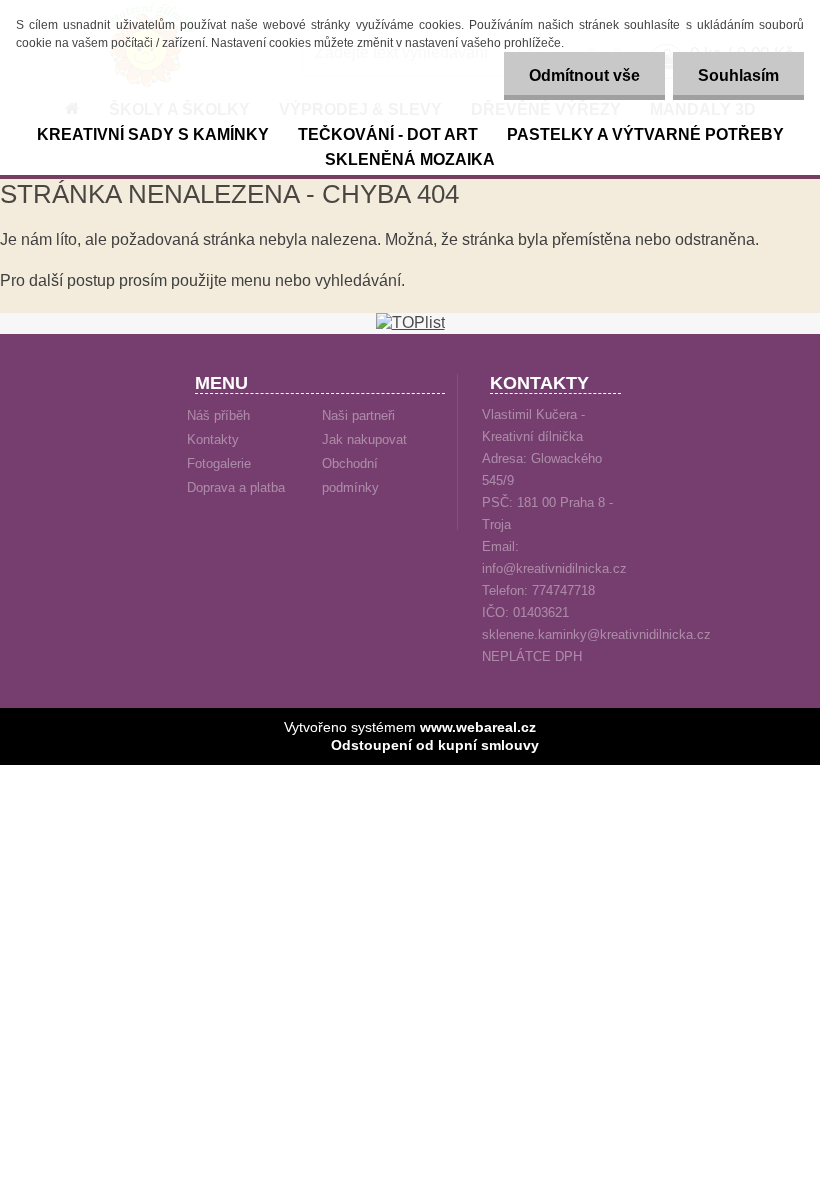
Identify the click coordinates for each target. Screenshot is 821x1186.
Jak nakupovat (364, 439)
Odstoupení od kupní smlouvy (435, 745)
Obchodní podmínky (350, 475)
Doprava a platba (236, 487)
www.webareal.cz (478, 727)
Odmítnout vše (584, 75)
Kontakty (213, 439)
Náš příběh (218, 415)
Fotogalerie (219, 463)
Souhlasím (738, 75)
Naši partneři (358, 415)
